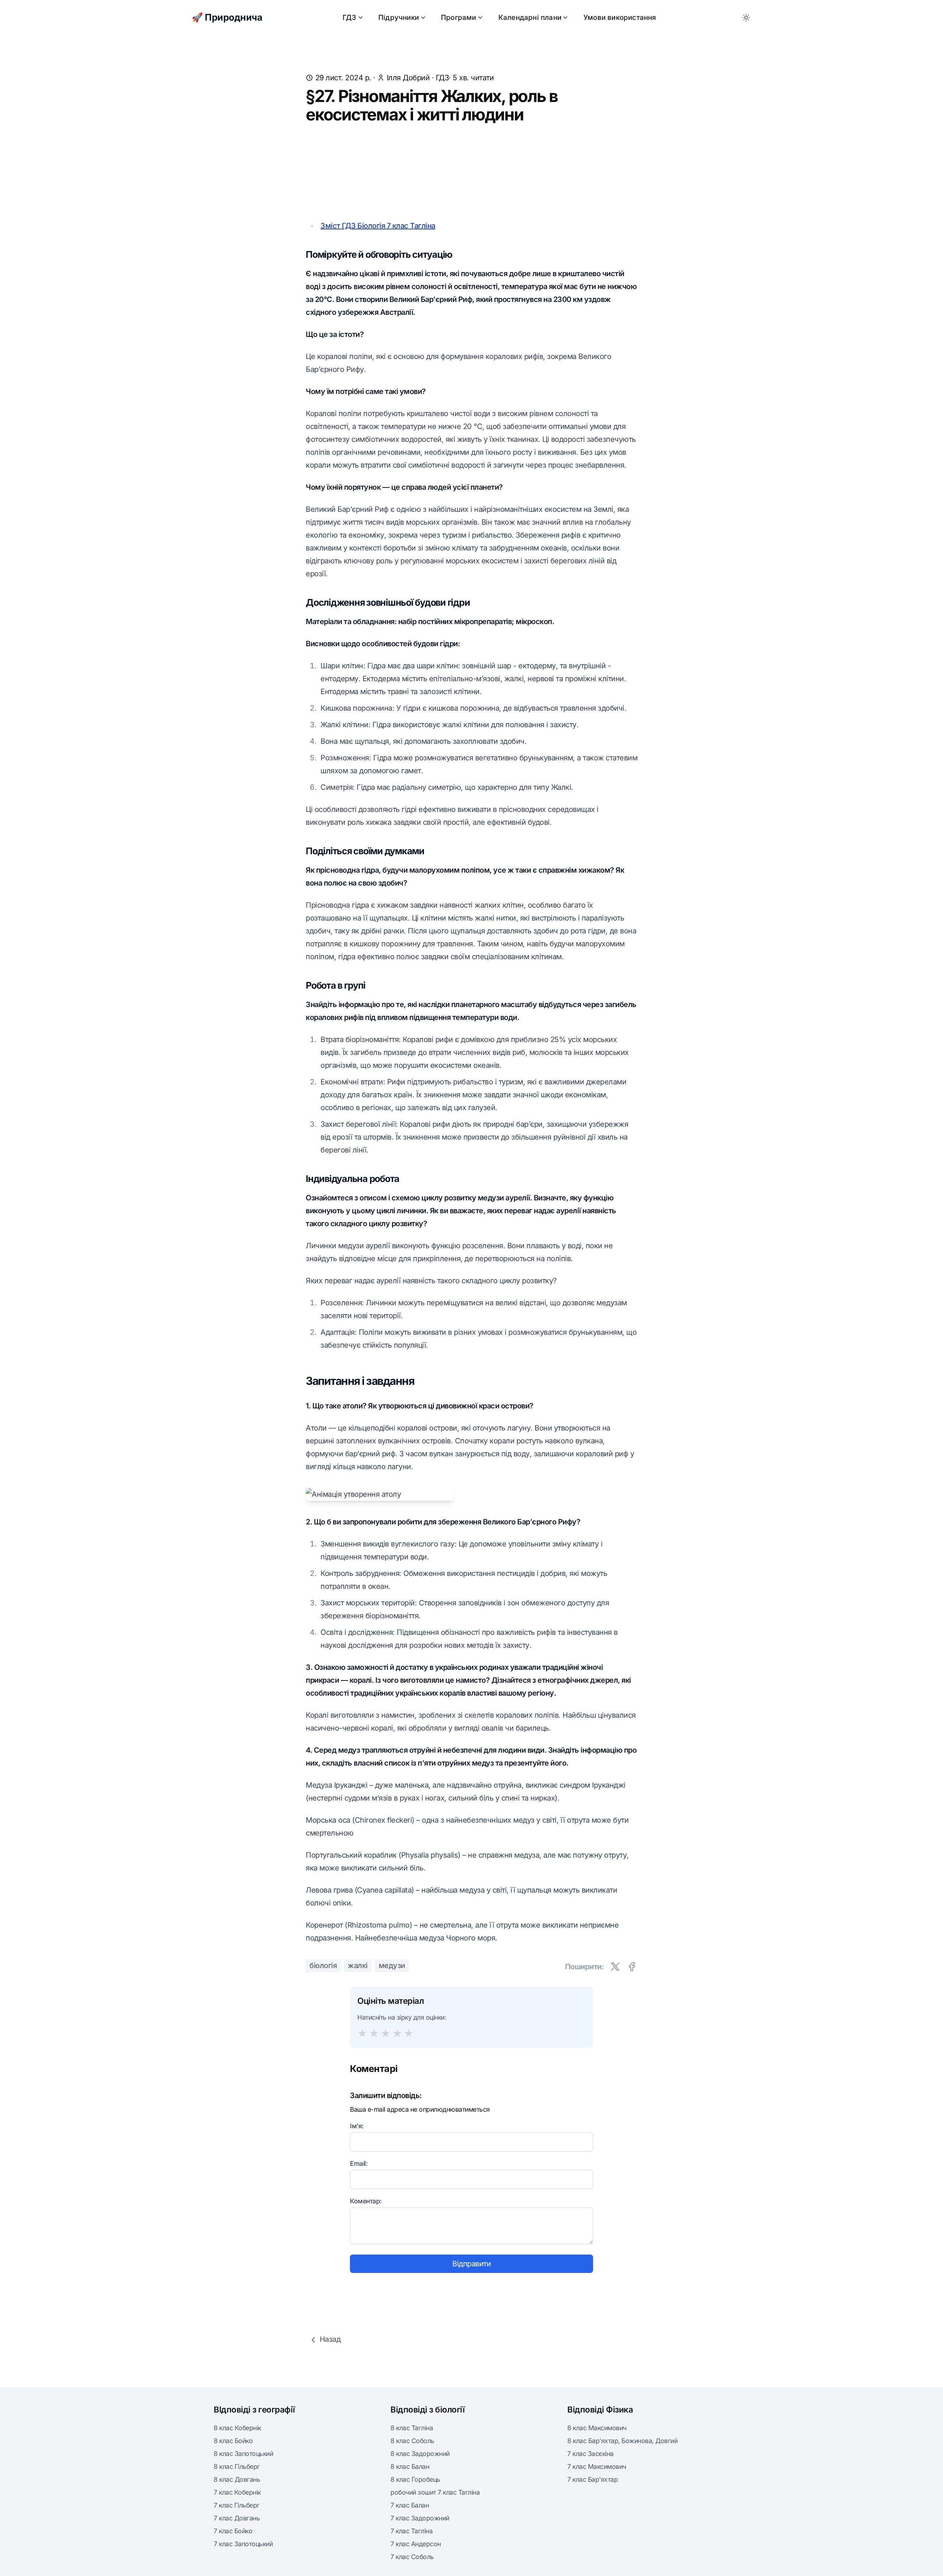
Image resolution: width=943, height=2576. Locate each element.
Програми (459, 17)
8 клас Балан (410, 2466)
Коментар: (366, 2201)
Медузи (392, 1966)
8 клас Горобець (415, 2479)
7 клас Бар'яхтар (593, 2479)
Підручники (399, 17)
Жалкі (358, 1966)
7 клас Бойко (233, 2531)
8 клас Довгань (237, 2479)
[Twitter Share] (615, 1967)
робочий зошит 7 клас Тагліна (435, 2492)
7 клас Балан (410, 2505)
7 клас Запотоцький (243, 2544)
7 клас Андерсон (416, 2544)
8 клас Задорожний (420, 2454)
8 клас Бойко (233, 2441)
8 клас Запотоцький (243, 2454)
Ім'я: (357, 2126)
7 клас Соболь (412, 2557)
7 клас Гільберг (237, 2505)
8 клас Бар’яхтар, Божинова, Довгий (622, 2441)
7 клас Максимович (597, 2466)
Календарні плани (530, 17)
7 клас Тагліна (411, 2531)
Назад (330, 2339)
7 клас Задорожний (420, 2518)
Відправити (471, 2264)
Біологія (323, 1966)
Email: (359, 2163)
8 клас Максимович (597, 2428)
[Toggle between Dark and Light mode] (746, 18)
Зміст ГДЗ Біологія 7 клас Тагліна (378, 226)
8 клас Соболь (412, 2441)
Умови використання (620, 17)
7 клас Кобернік (237, 2492)
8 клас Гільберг (237, 2466)
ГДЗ (349, 17)
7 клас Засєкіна (590, 2454)
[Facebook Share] (632, 1967)
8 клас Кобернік (237, 2428)
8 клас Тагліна (412, 2428)
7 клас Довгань (237, 2518)
